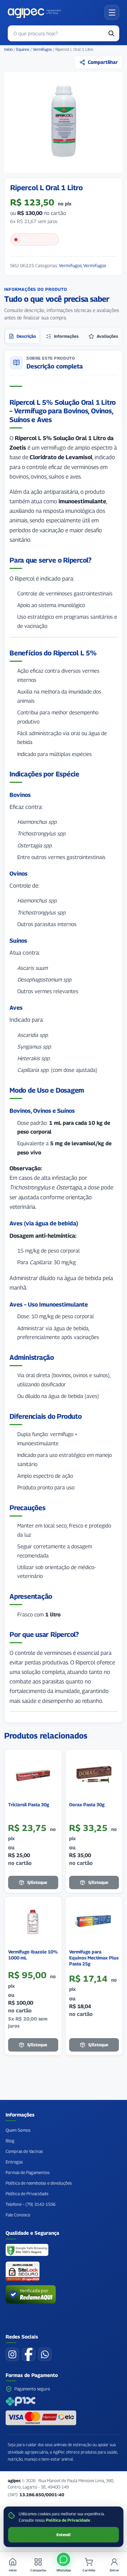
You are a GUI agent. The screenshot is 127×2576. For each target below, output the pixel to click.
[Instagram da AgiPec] (12, 2354)
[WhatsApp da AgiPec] (45, 2354)
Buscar (111, 33)
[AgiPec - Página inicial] (34, 12)
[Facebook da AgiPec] (29, 2354)
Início (8, 49)
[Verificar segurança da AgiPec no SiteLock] (23, 2271)
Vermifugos (42, 49)
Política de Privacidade (68, 2520)
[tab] (22, 336)
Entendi (64, 2535)
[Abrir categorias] (112, 12)
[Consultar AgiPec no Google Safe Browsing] (27, 2251)
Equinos (23, 49)
